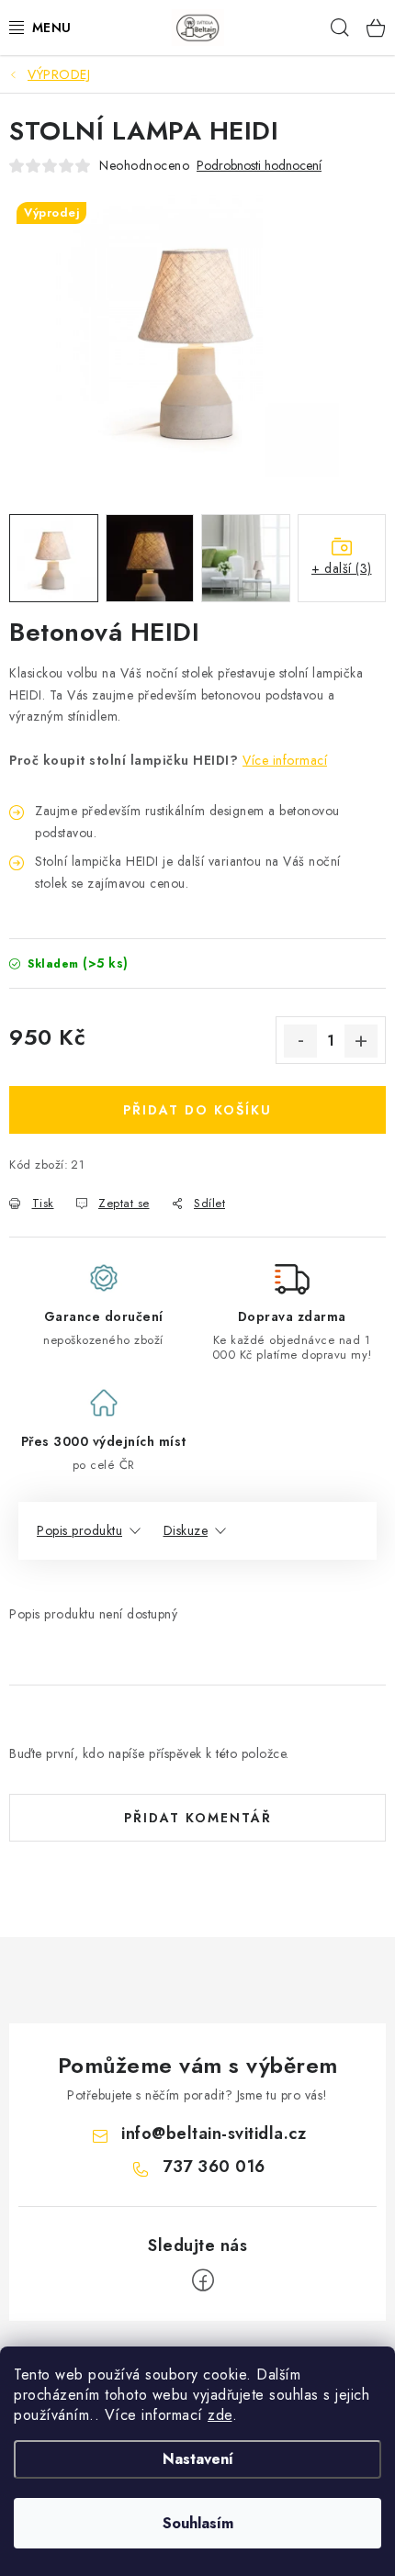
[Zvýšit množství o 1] (361, 1041)
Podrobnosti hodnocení (259, 166)
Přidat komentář (198, 1818)
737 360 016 (214, 2167)
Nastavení (198, 2459)
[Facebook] (203, 2280)
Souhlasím (198, 2523)
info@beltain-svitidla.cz (214, 2134)
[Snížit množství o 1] (300, 1041)
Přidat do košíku (197, 1110)
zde (220, 2415)
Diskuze (186, 1530)
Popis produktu (79, 1530)
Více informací (285, 760)
